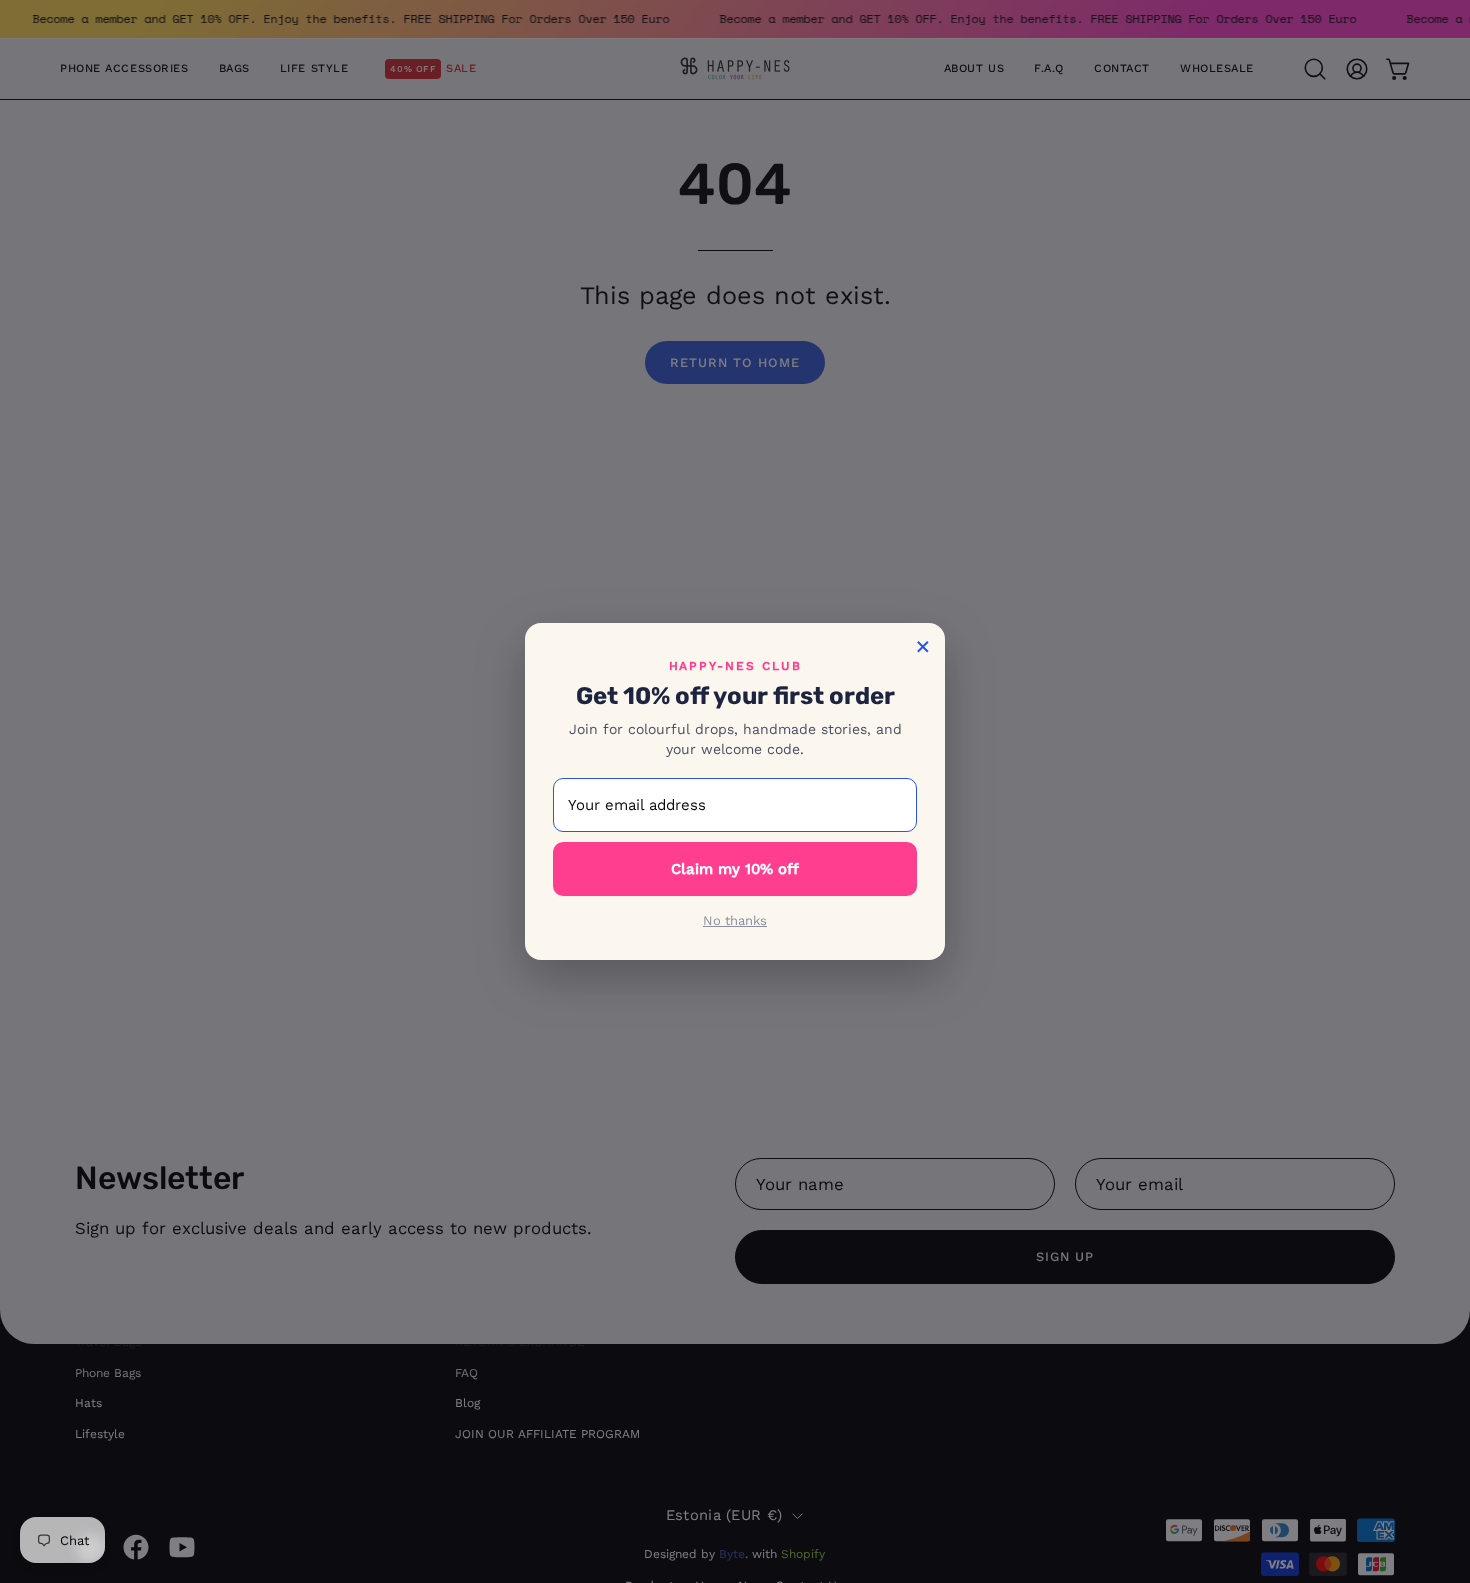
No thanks (735, 920)
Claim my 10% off (735, 869)
